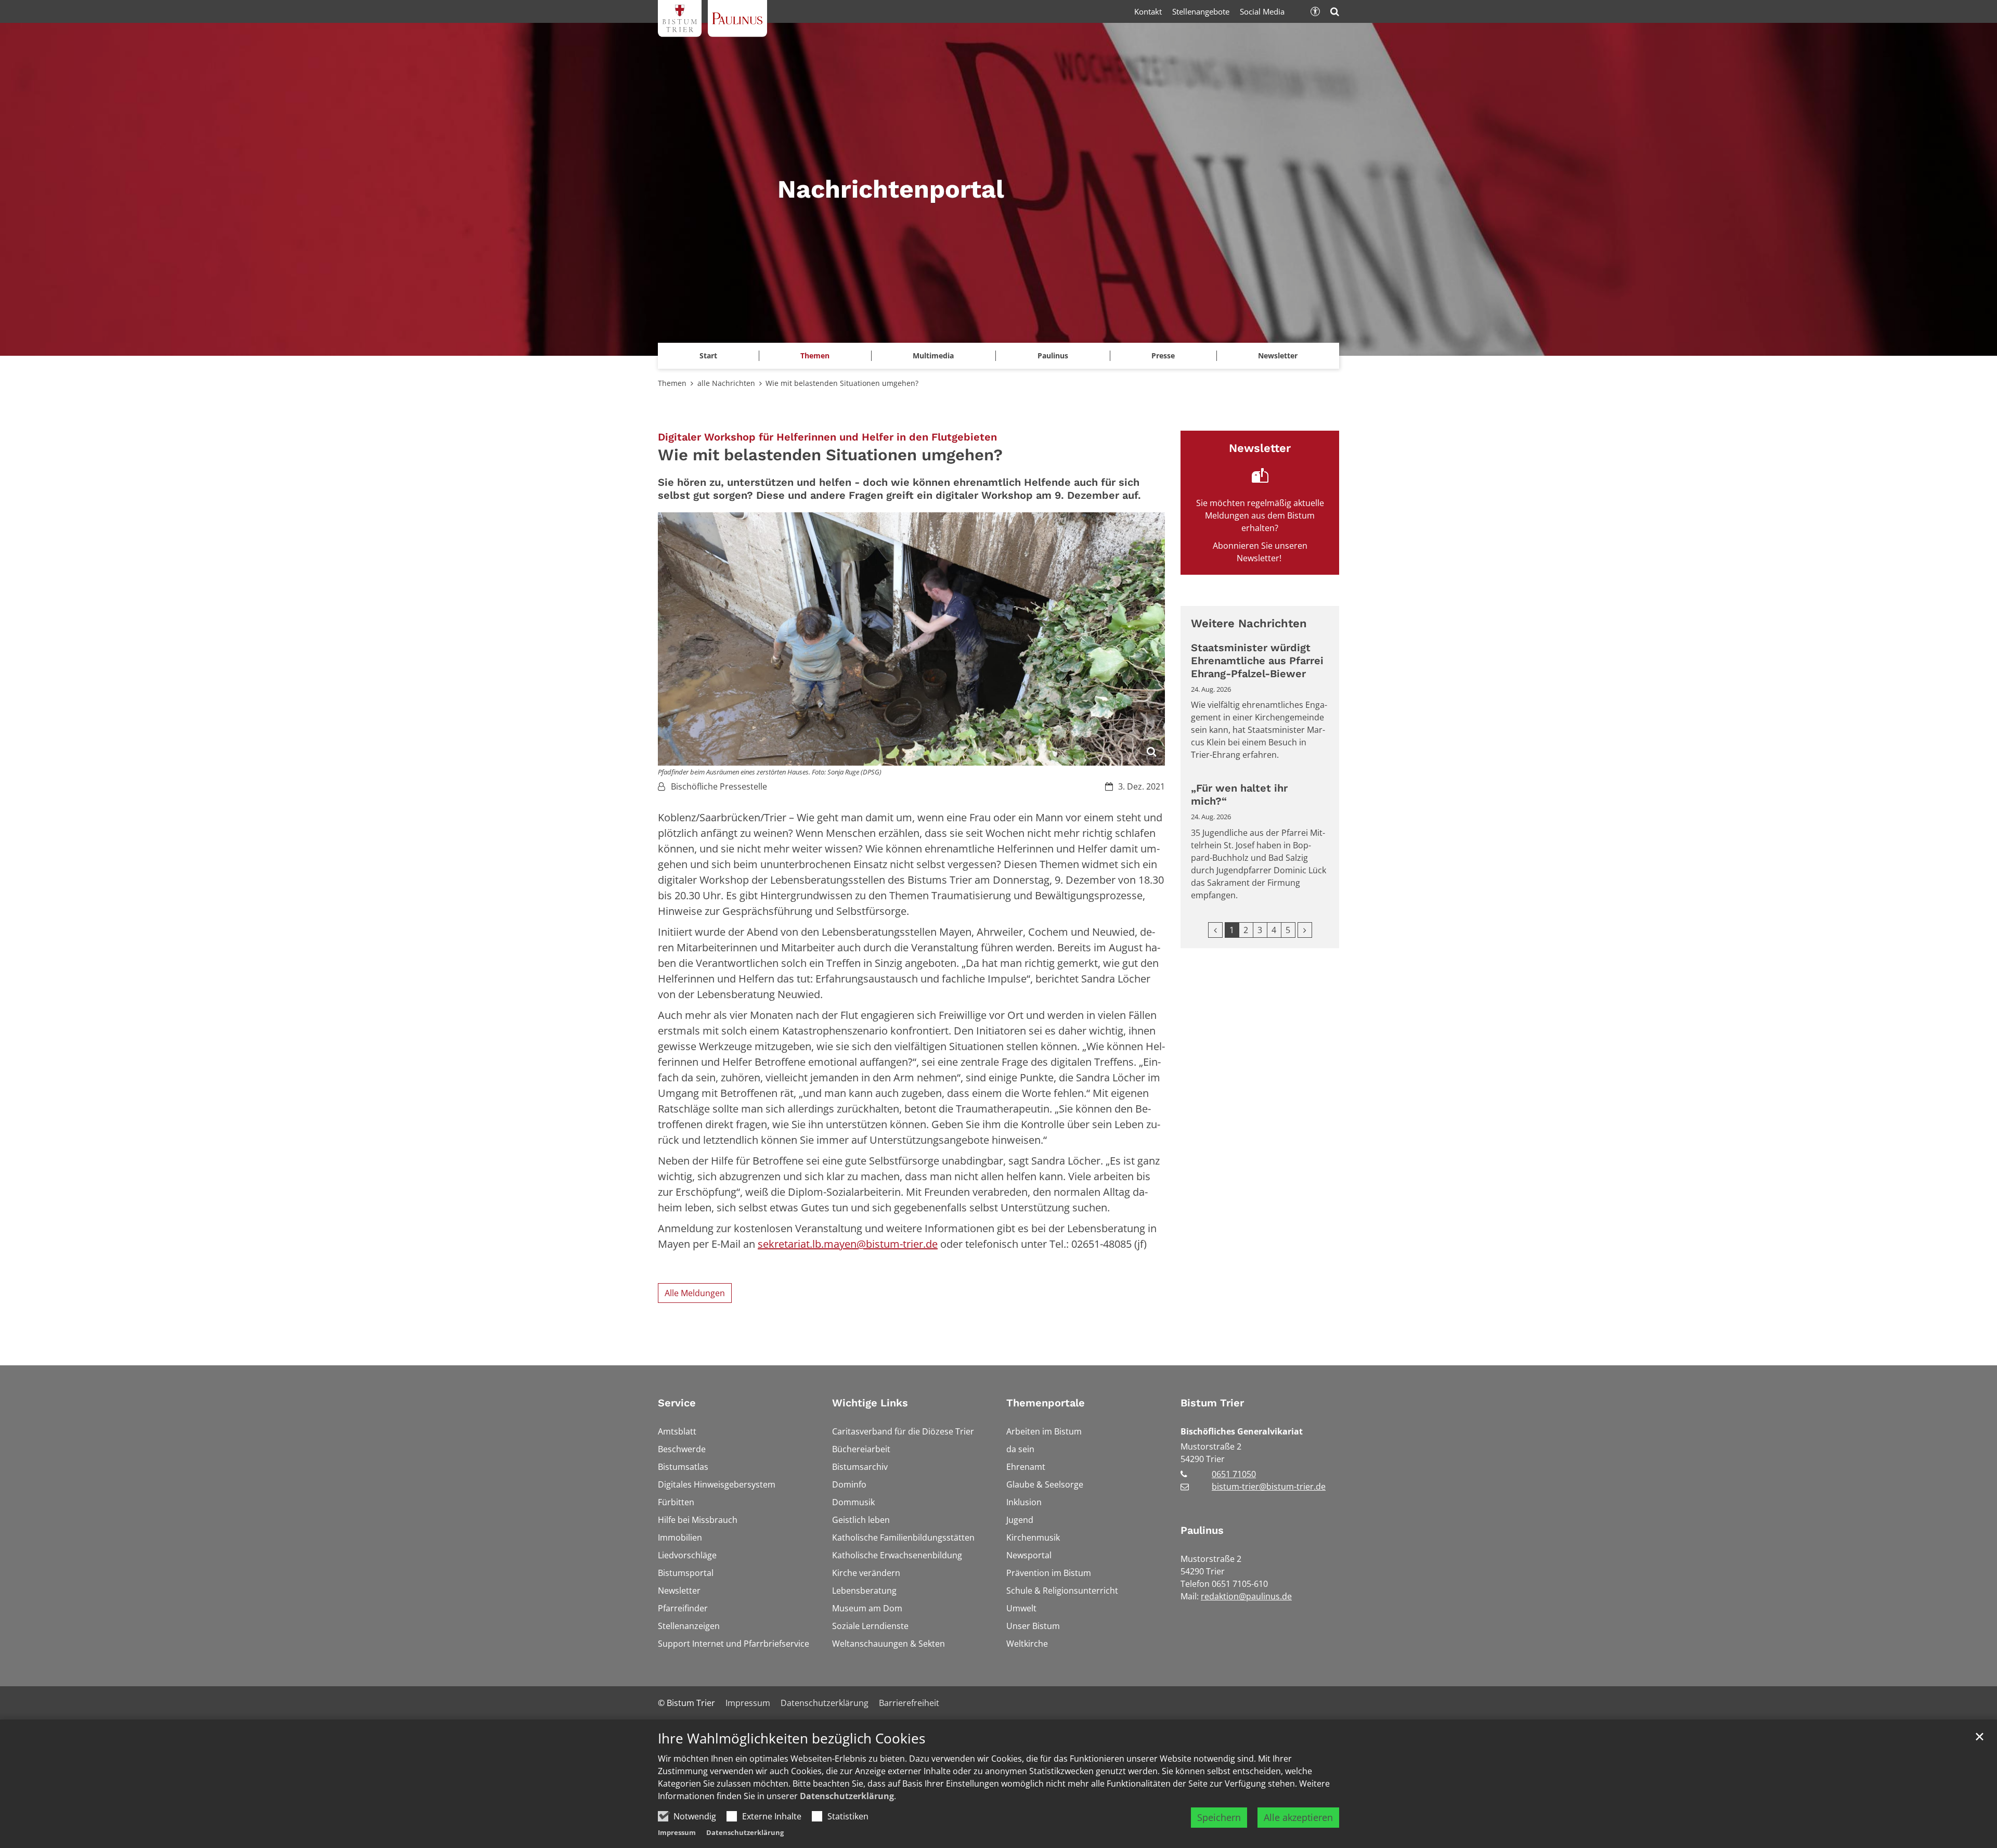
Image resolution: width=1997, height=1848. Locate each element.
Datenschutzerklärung (847, 1796)
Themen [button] (815, 356)
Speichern (1219, 1817)
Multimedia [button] (933, 356)
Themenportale (1046, 1403)
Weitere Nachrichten (1249, 623)
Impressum (677, 1832)
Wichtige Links (870, 1403)
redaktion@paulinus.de (1246, 1596)
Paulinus (1202, 1530)
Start (708, 356)
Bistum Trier (1212, 1403)
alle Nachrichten (726, 383)
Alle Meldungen (695, 1293)
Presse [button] (1163, 356)
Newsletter (1278, 356)
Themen (672, 383)
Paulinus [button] (1053, 356)
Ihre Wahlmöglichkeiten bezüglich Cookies (792, 1739)
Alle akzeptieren (1298, 1817)
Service (677, 1403)
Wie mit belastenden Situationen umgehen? (842, 383)
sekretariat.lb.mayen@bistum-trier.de (848, 1244)
